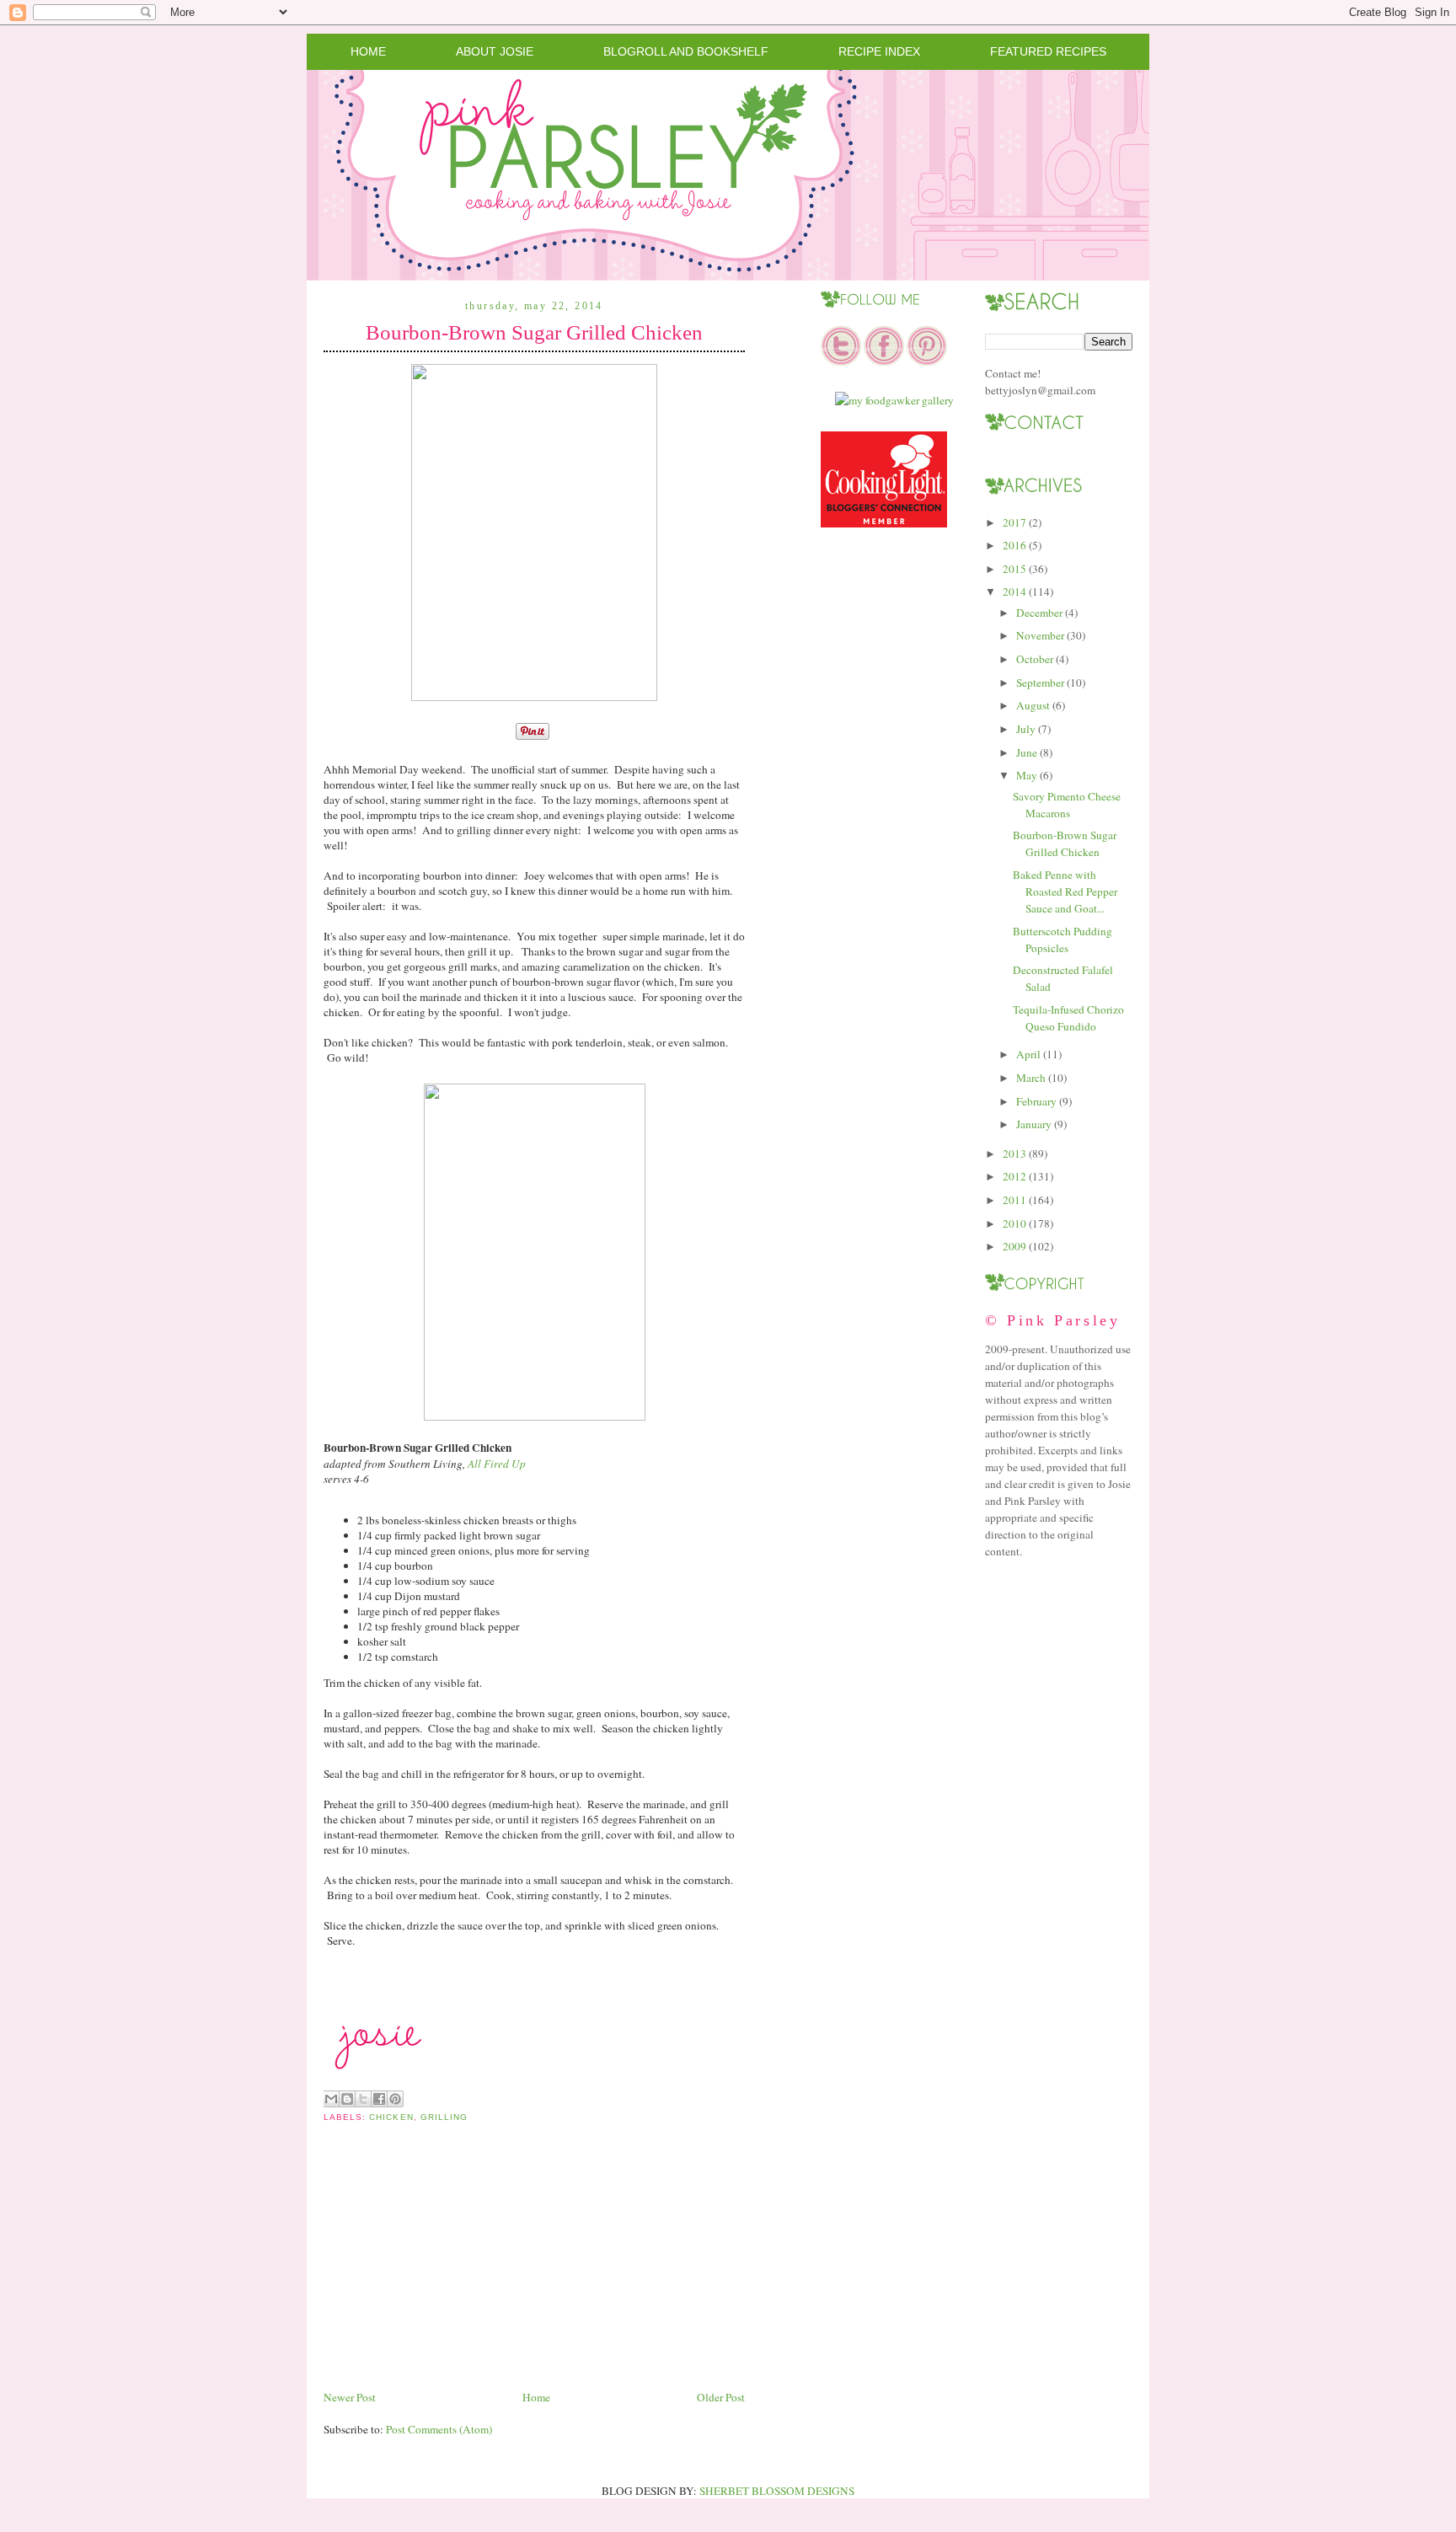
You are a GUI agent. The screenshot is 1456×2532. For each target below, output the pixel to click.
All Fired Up (497, 1464)
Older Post (721, 2397)
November (1040, 635)
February (1036, 1101)
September (1040, 683)
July (1026, 729)
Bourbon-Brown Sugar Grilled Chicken (534, 332)
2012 (1014, 1176)
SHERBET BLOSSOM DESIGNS (777, 2491)
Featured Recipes (1048, 51)
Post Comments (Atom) (439, 2429)
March (1031, 1078)
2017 (1014, 522)
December (1039, 613)
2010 (1014, 1223)
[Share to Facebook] (379, 2099)
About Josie (495, 51)
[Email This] (331, 2099)
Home (368, 51)
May (1027, 775)
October (1035, 659)
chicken (391, 2117)
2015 (1014, 569)
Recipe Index (879, 51)
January (1034, 1124)
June (1027, 752)
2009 (1014, 1246)
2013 (1014, 1154)
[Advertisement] (450, 2269)
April (1028, 1054)
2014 (1014, 592)
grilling (444, 2117)
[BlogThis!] (347, 2099)
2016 (1014, 545)
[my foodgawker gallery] (894, 400)
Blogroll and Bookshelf (686, 51)
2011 (1014, 1200)
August (1033, 705)
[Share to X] (363, 2099)
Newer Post (350, 2397)
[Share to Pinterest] (395, 2099)
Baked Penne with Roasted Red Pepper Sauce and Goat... (1065, 891)
